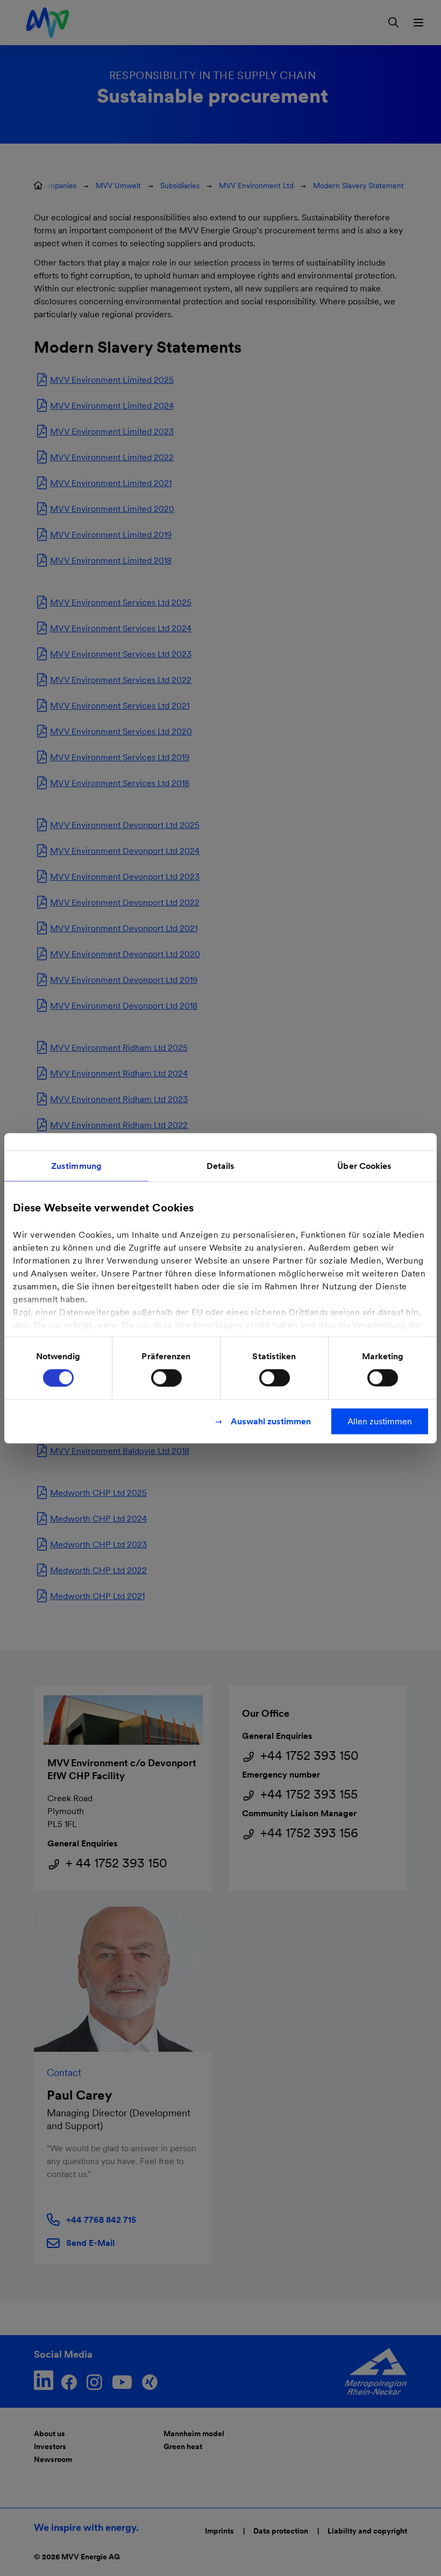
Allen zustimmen (380, 1421)
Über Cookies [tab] (364, 1165)
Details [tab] (221, 1165)
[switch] (166, 1378)
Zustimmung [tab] (76, 1165)
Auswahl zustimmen (271, 1421)
